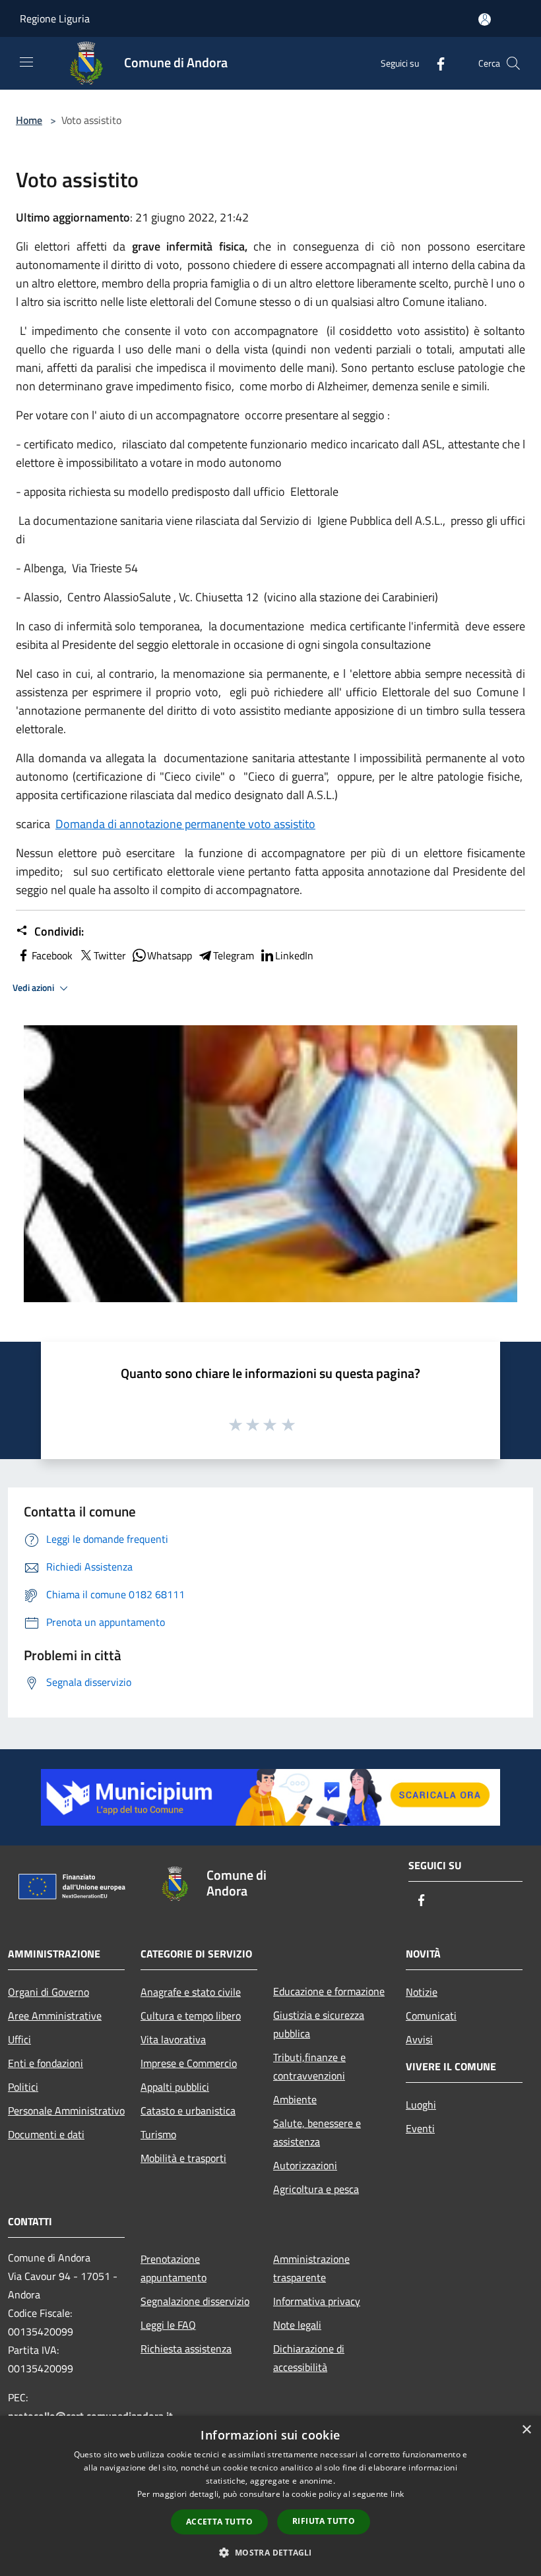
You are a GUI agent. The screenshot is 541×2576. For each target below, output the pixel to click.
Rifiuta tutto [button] (324, 2521)
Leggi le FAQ (168, 2325)
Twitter (110, 955)
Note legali (297, 2325)
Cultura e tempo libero (191, 2016)
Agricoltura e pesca (316, 2189)
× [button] (526, 2430)
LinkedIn (294, 955)
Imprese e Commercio (189, 2063)
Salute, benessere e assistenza (317, 2132)
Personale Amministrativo (66, 2111)
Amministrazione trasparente (311, 2268)
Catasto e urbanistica (188, 2111)
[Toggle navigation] (26, 62)
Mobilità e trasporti (183, 2158)
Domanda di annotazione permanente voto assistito (185, 824)
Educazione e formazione (329, 1991)
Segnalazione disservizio (195, 2301)
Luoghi (421, 2105)
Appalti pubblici (175, 2087)
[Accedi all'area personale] (485, 19)
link (397, 2494)
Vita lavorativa (173, 2039)
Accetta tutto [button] (219, 2522)
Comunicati (431, 2016)
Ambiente (295, 2099)
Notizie (422, 1992)
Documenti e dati (46, 2134)
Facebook (52, 955)
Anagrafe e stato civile (191, 1992)
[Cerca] (513, 63)
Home (29, 120)
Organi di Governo (48, 1992)
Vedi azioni (34, 988)
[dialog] (270, 2496)
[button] (270, 2552)
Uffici (19, 2039)
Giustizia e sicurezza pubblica (319, 2024)
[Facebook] (435, 63)
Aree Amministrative (55, 2016)
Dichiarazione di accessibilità (309, 2358)
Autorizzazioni (305, 2165)
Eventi (420, 2128)
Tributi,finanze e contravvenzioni (309, 2066)
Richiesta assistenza (186, 2349)
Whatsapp (170, 955)
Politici (23, 2087)
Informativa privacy (317, 2301)
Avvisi (419, 2039)
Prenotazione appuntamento (174, 2268)
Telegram (234, 955)
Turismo (158, 2134)
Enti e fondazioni (46, 2063)
